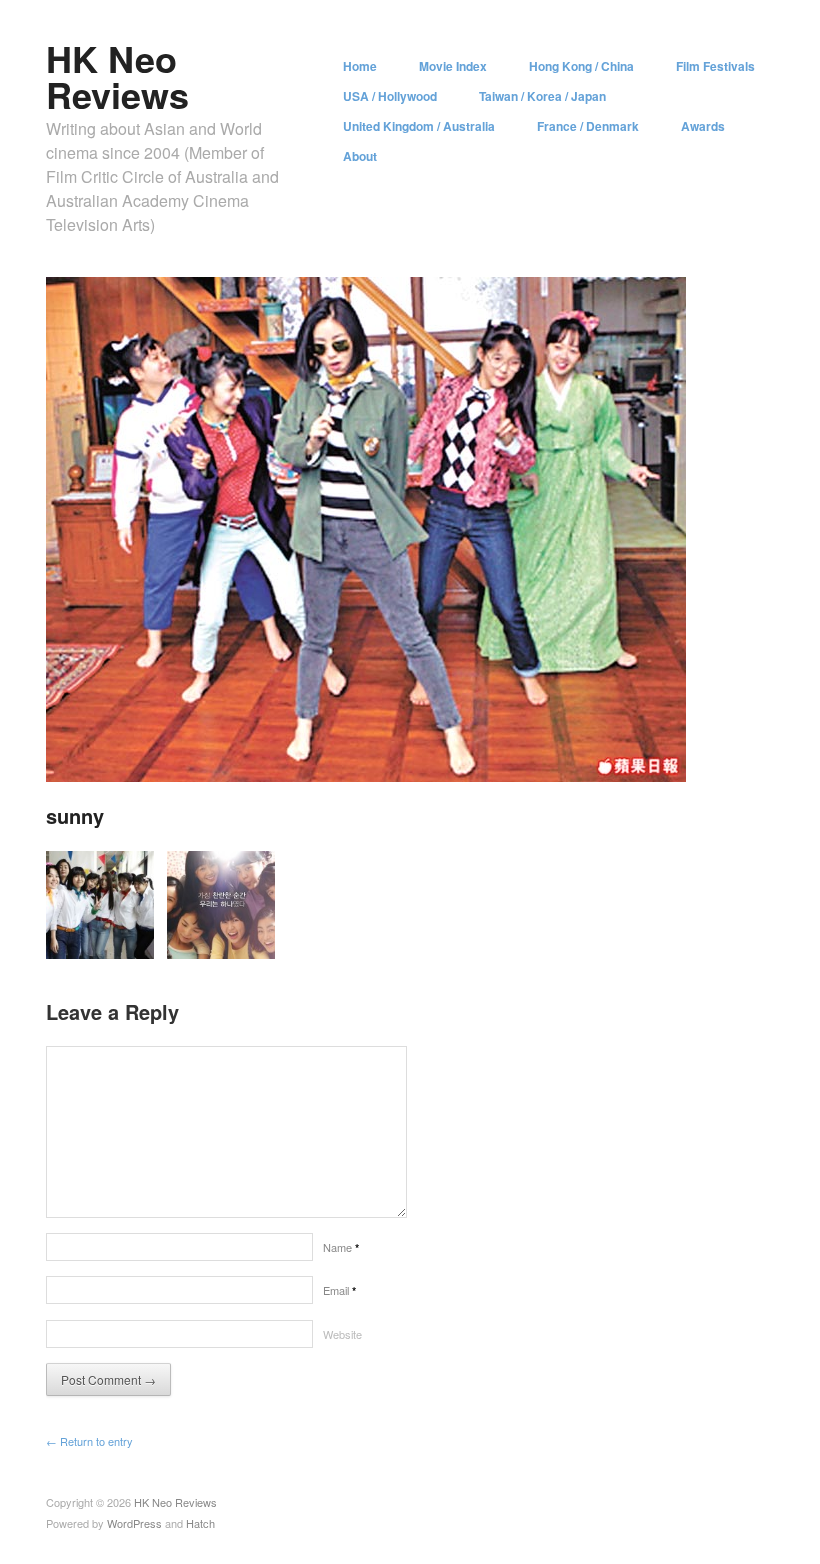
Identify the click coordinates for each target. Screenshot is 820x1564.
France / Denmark (588, 126)
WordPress (134, 1523)
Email (339, 1290)
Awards (703, 126)
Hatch (200, 1523)
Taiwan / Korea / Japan (542, 96)
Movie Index (453, 66)
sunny (75, 815)
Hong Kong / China (581, 66)
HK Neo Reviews (117, 76)
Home (360, 66)
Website (342, 1334)
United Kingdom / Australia (419, 126)
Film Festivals (715, 66)
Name (341, 1247)
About (360, 156)
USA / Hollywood (390, 96)
